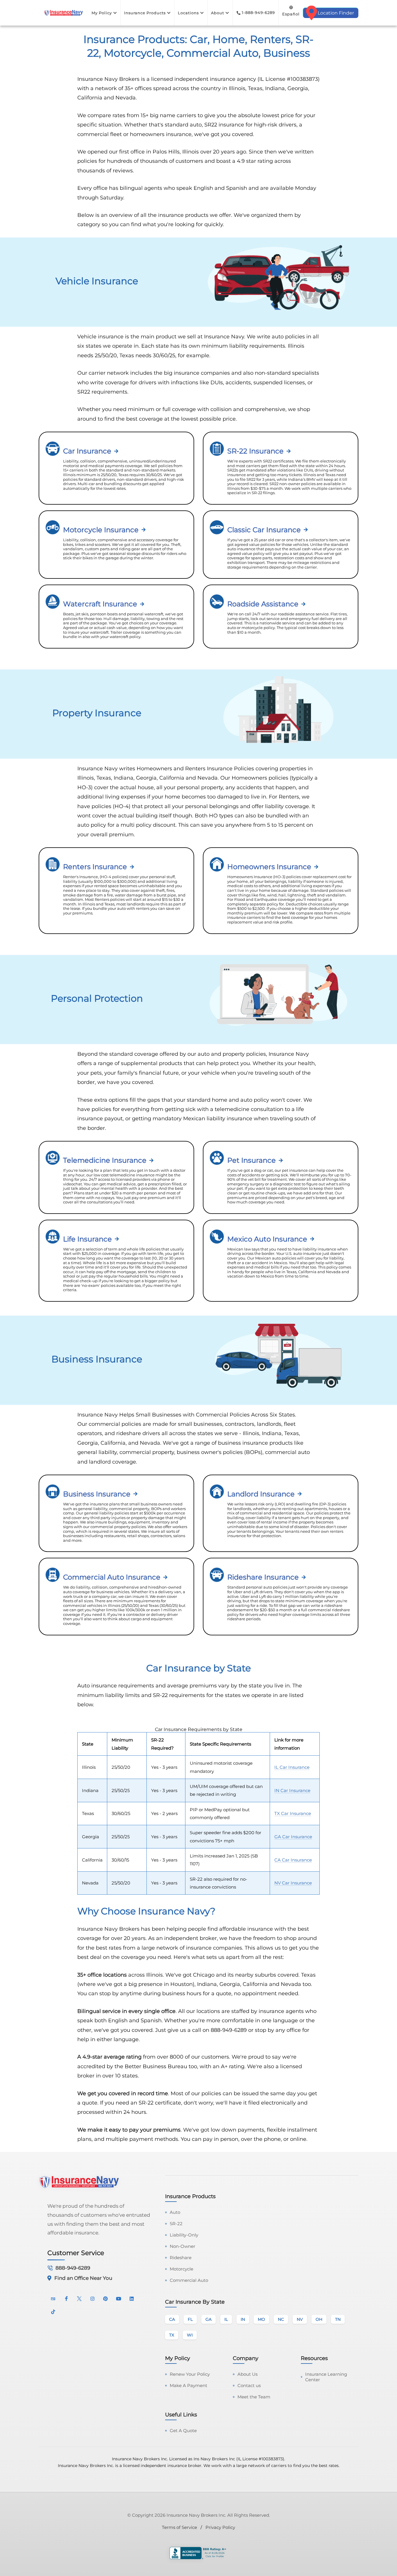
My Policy (102, 13)
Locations (188, 13)
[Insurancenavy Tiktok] (53, 2311)
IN (243, 2319)
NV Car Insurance (293, 1883)
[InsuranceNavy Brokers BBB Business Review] (199, 2554)
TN (338, 2319)
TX (172, 2335)
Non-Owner (183, 2246)
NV (300, 2319)
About (218, 13)
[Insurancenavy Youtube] (119, 2298)
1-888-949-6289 (258, 12)
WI (190, 2335)
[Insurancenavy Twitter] (79, 2298)
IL (226, 2319)
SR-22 (176, 2224)
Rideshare (181, 2258)
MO (261, 2319)
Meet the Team (254, 2397)
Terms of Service (179, 2527)
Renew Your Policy (190, 2374)
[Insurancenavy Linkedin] (132, 2298)
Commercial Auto (189, 2280)
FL (190, 2319)
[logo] (63, 13)
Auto (175, 2212)
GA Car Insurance (293, 1837)
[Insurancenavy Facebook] (66, 2298)
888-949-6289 (73, 2268)
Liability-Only (184, 2235)
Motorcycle (181, 2269)
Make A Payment (188, 2385)
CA (172, 2319)
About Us (247, 2374)
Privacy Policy (220, 2527)
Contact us (249, 2385)
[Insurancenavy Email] (53, 2298)
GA (209, 2319)
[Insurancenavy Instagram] (92, 2298)
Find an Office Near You (83, 2278)
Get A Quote (183, 2431)
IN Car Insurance (292, 1790)
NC (281, 2319)
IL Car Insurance (292, 1767)
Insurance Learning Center (326, 2377)
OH (319, 2319)
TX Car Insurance (293, 1813)
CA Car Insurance (293, 1860)
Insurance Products (145, 13)
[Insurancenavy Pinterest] (105, 2298)
